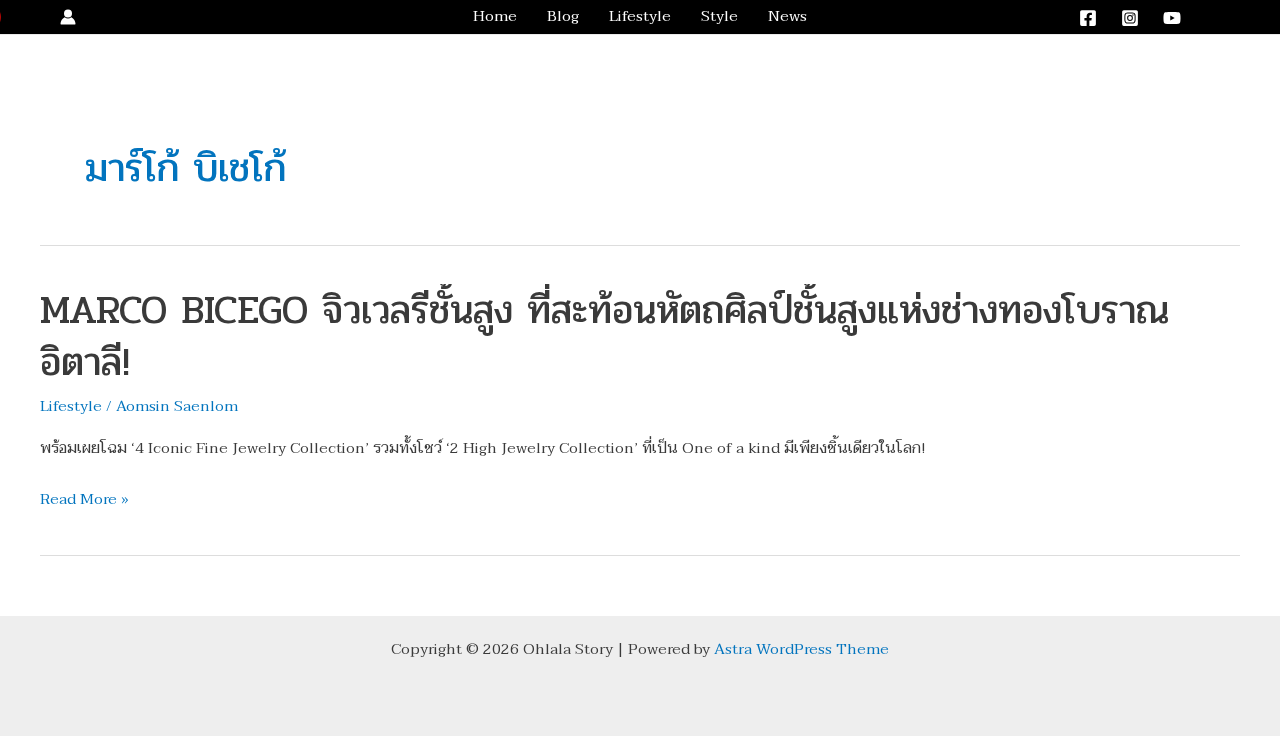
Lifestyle (640, 16)
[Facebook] (1088, 18)
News (787, 16)
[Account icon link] (68, 17)
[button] (1233, 17)
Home (495, 16)
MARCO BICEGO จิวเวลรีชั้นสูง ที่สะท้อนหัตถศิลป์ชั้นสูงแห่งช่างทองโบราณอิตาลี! (604, 336)
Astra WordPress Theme (801, 649)
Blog (563, 16)
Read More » (84, 500)
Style (719, 16)
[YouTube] (1172, 18)
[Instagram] (1130, 18)
